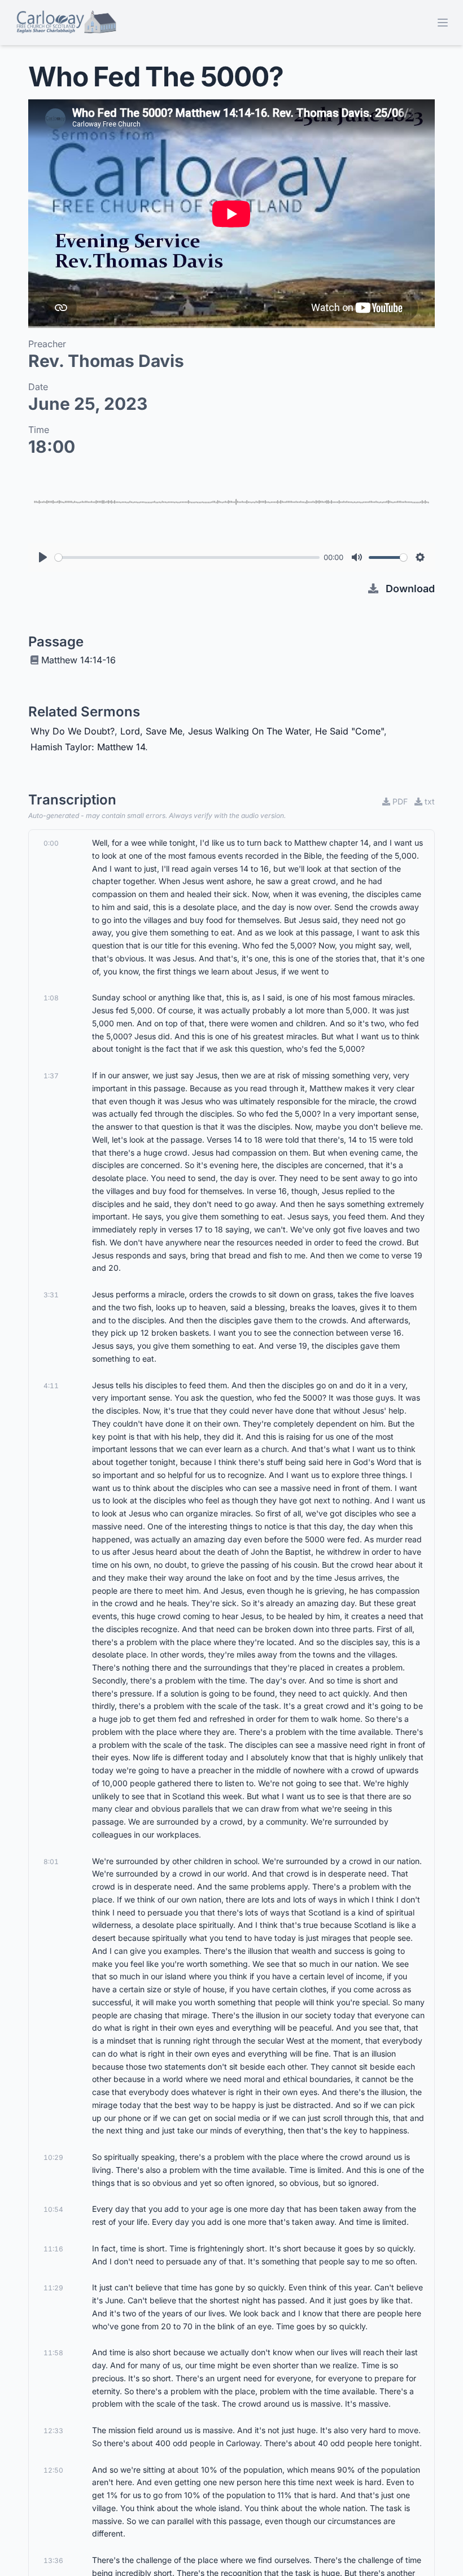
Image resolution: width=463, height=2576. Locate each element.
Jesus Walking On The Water (249, 731)
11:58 (53, 2353)
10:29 (53, 2157)
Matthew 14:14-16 (78, 660)
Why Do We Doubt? (73, 731)
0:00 (51, 843)
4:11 (51, 1386)
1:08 (51, 998)
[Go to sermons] (66, 23)
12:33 (53, 2431)
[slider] (187, 557)
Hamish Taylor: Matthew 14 (88, 747)
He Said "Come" (350, 731)
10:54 (53, 2209)
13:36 (53, 2560)
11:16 (53, 2249)
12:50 (53, 2470)
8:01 (51, 1862)
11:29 (53, 2288)
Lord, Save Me (151, 731)
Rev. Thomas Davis (106, 361)
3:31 (51, 1295)
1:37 (51, 1076)
